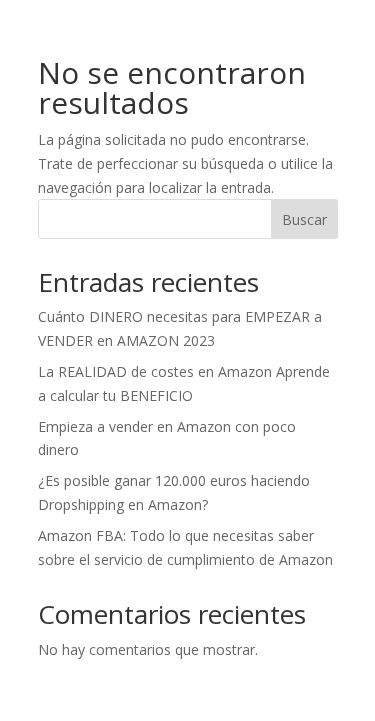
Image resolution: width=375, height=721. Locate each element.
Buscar (304, 219)
